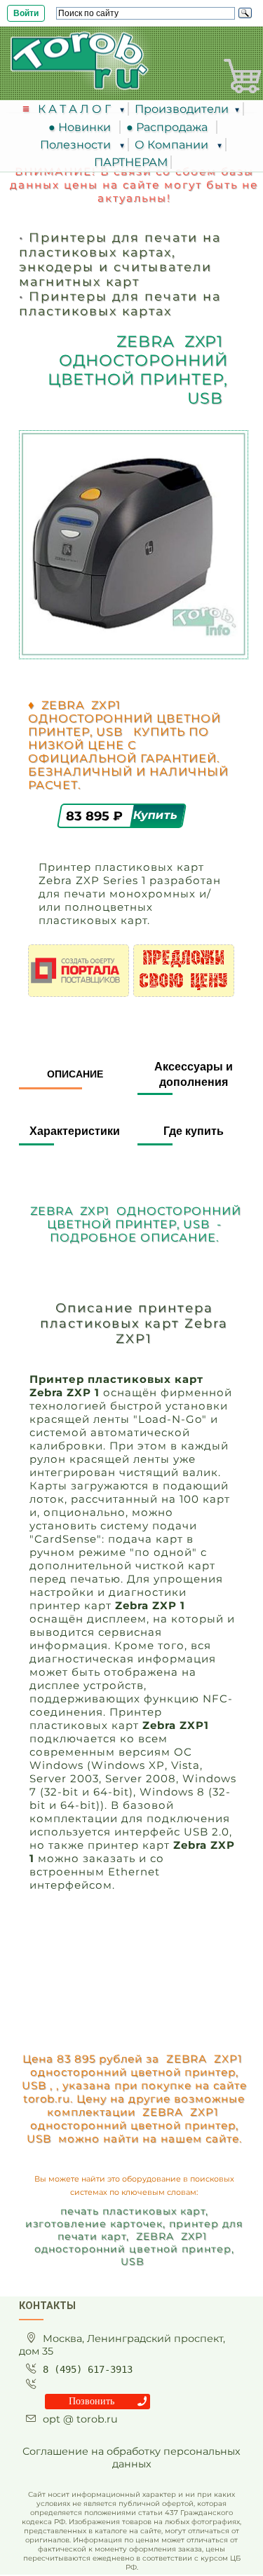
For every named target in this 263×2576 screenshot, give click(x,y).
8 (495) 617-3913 (88, 2369)
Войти (26, 13)
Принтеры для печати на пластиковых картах (120, 303)
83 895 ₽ (96, 815)
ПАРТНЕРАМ (131, 162)
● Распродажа (170, 127)
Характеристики (75, 1131)
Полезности (77, 145)
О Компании (173, 145)
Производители (182, 109)
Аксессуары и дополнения (194, 1074)
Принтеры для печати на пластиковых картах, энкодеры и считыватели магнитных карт (120, 259)
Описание (75, 1074)
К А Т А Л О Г (76, 109)
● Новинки (82, 127)
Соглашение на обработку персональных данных (131, 2458)
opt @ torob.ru (80, 2419)
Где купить (194, 1131)
